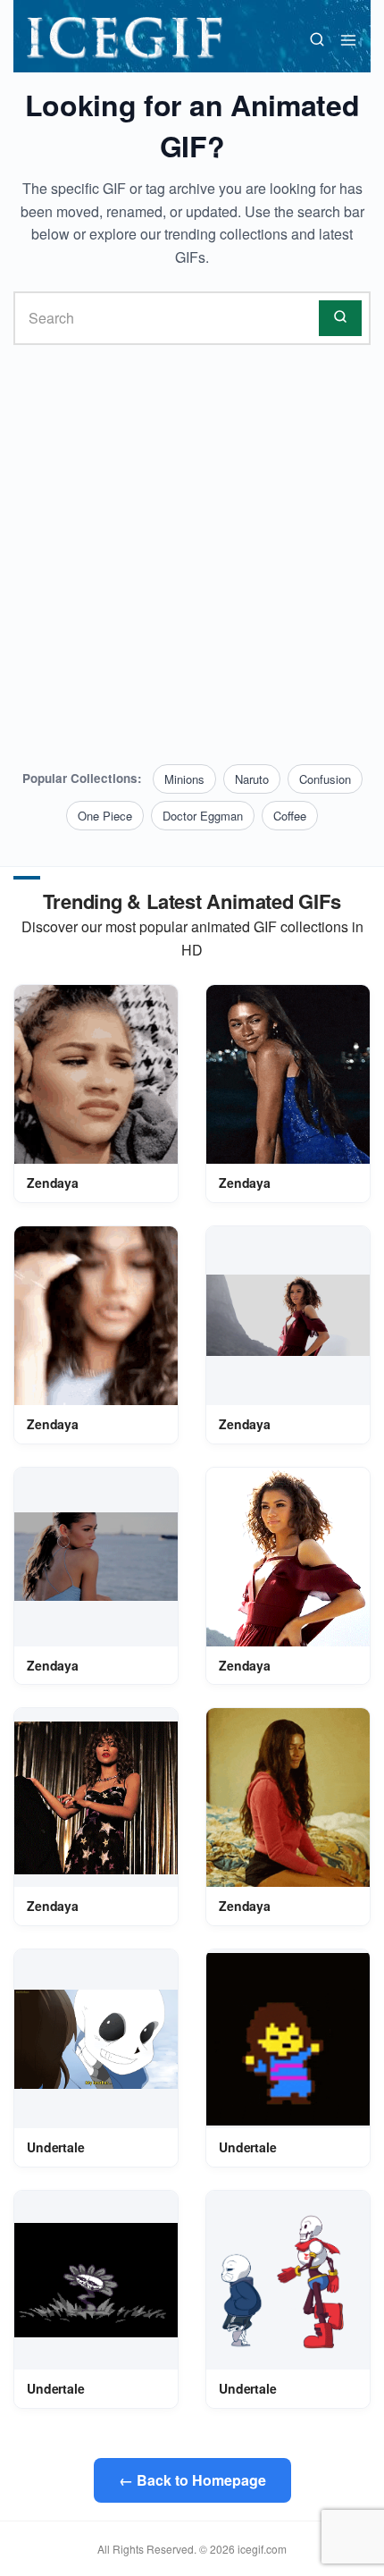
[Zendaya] (96, 1074)
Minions (184, 779)
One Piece (105, 816)
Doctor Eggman (203, 816)
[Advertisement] (192, 555)
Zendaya (53, 1183)
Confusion (325, 779)
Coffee (290, 816)
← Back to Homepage (192, 2480)
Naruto (252, 779)
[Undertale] (96, 2039)
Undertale (56, 2147)
